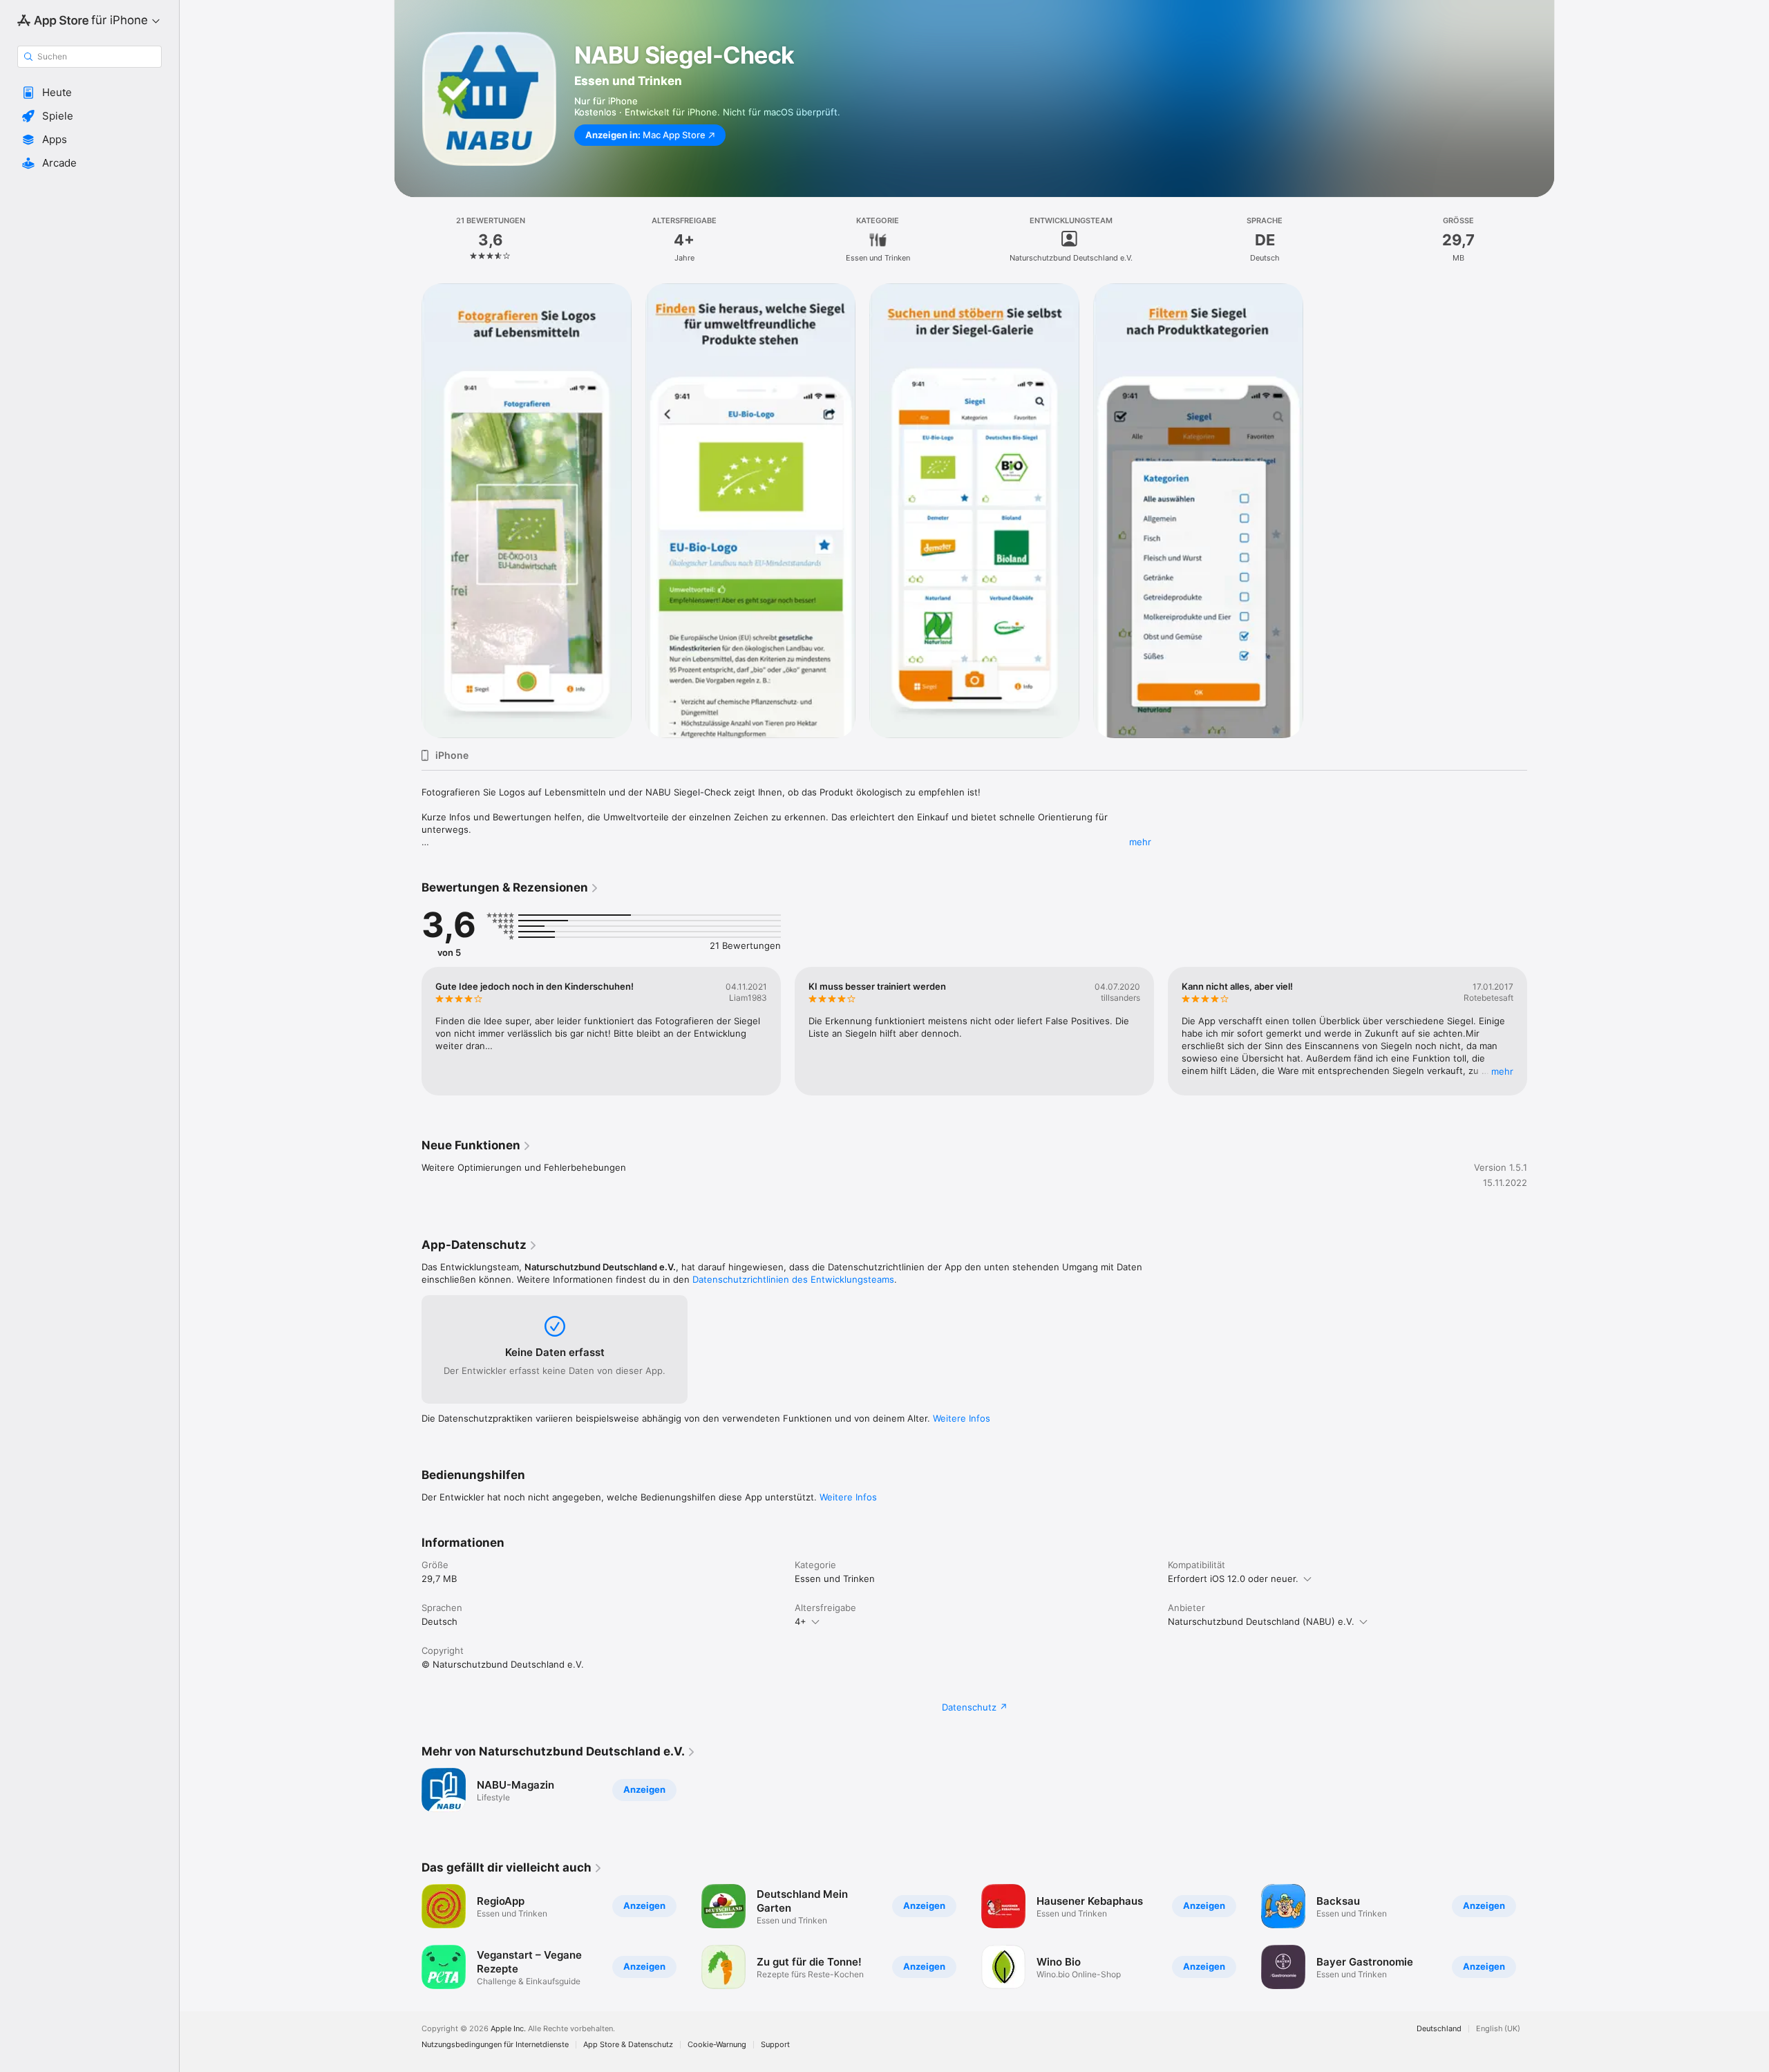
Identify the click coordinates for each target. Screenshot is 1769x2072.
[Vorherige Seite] (408, 1031)
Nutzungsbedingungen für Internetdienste (495, 2045)
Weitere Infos (962, 1418)
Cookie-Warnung (717, 2045)
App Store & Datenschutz (628, 2045)
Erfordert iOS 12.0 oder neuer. (1233, 1579)
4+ (801, 1621)
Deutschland (1439, 2029)
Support (775, 2045)
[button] (89, 93)
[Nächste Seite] (1541, 1031)
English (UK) (1498, 2029)
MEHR (1502, 1071)
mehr (1140, 842)
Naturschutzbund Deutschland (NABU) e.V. (1261, 1621)
